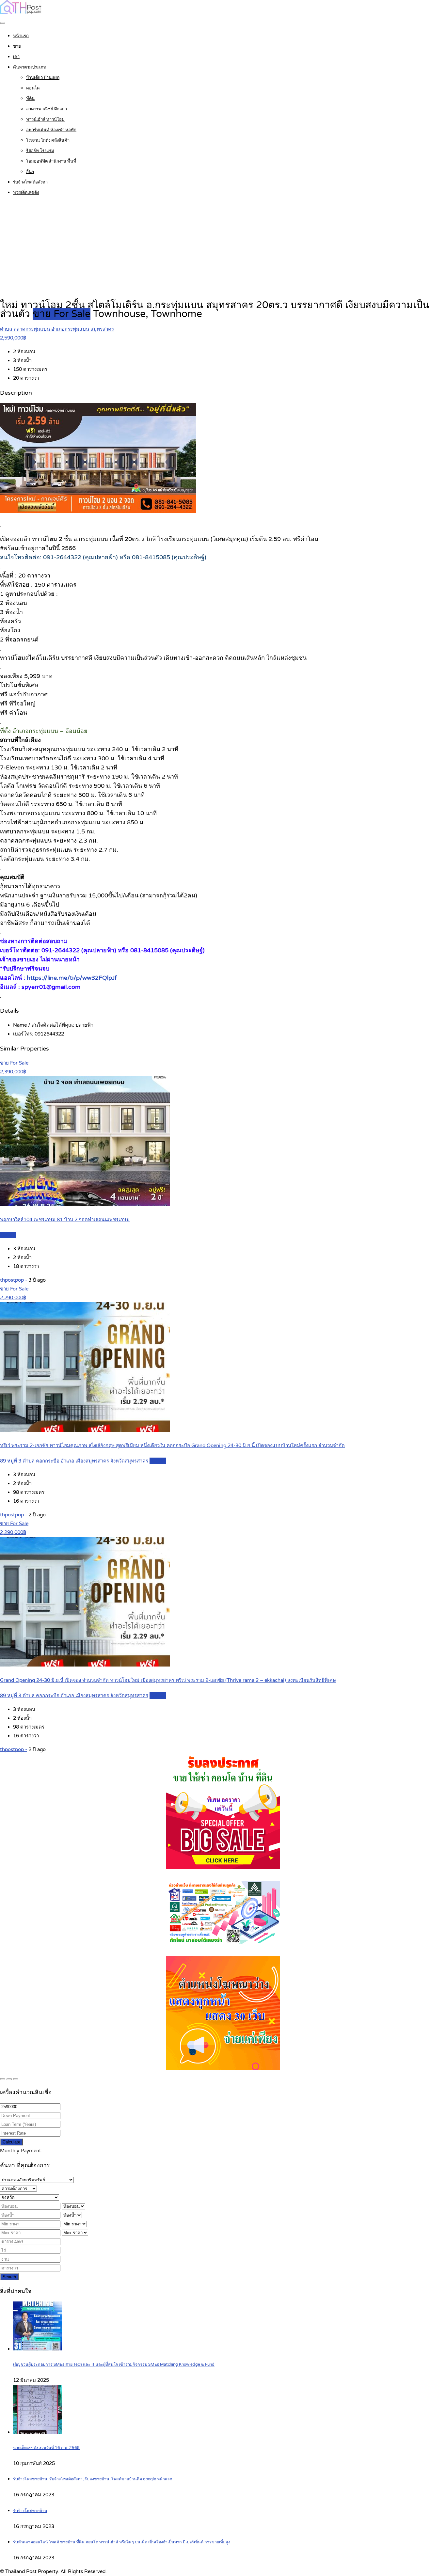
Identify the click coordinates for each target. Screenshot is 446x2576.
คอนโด (33, 88)
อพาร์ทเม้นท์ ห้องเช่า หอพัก (51, 130)
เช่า (16, 57)
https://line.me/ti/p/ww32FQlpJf (72, 978)
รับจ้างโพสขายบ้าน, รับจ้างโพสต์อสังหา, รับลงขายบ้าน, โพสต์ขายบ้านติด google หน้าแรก (93, 2479)
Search (9, 2277)
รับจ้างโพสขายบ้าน (30, 2511)
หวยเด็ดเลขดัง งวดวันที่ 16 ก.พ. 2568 (46, 2448)
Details (8, 1235)
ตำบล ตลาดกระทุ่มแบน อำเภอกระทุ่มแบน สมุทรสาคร (57, 329)
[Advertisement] (223, 248)
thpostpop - (14, 1280)
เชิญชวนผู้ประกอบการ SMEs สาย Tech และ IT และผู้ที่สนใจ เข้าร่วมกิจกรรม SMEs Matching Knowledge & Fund (114, 2365)
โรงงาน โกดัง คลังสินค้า (48, 140)
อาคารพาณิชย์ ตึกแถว (47, 109)
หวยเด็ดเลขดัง (26, 193)
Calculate (11, 2142)
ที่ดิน (30, 99)
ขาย (17, 46)
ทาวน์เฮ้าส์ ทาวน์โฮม (45, 119)
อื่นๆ (30, 172)
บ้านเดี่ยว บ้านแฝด (43, 78)
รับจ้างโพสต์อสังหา (30, 182)
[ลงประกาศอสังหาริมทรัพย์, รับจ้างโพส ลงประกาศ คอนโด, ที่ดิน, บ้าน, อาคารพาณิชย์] (21, 12)
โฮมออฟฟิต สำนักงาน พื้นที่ (51, 161)
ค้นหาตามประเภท (30, 67)
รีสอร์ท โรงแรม (40, 151)
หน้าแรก (21, 36)
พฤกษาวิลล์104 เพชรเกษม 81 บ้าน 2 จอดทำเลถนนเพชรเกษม (65, 1220)
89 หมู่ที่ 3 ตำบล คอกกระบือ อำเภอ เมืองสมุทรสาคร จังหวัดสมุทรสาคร (74, 1461)
